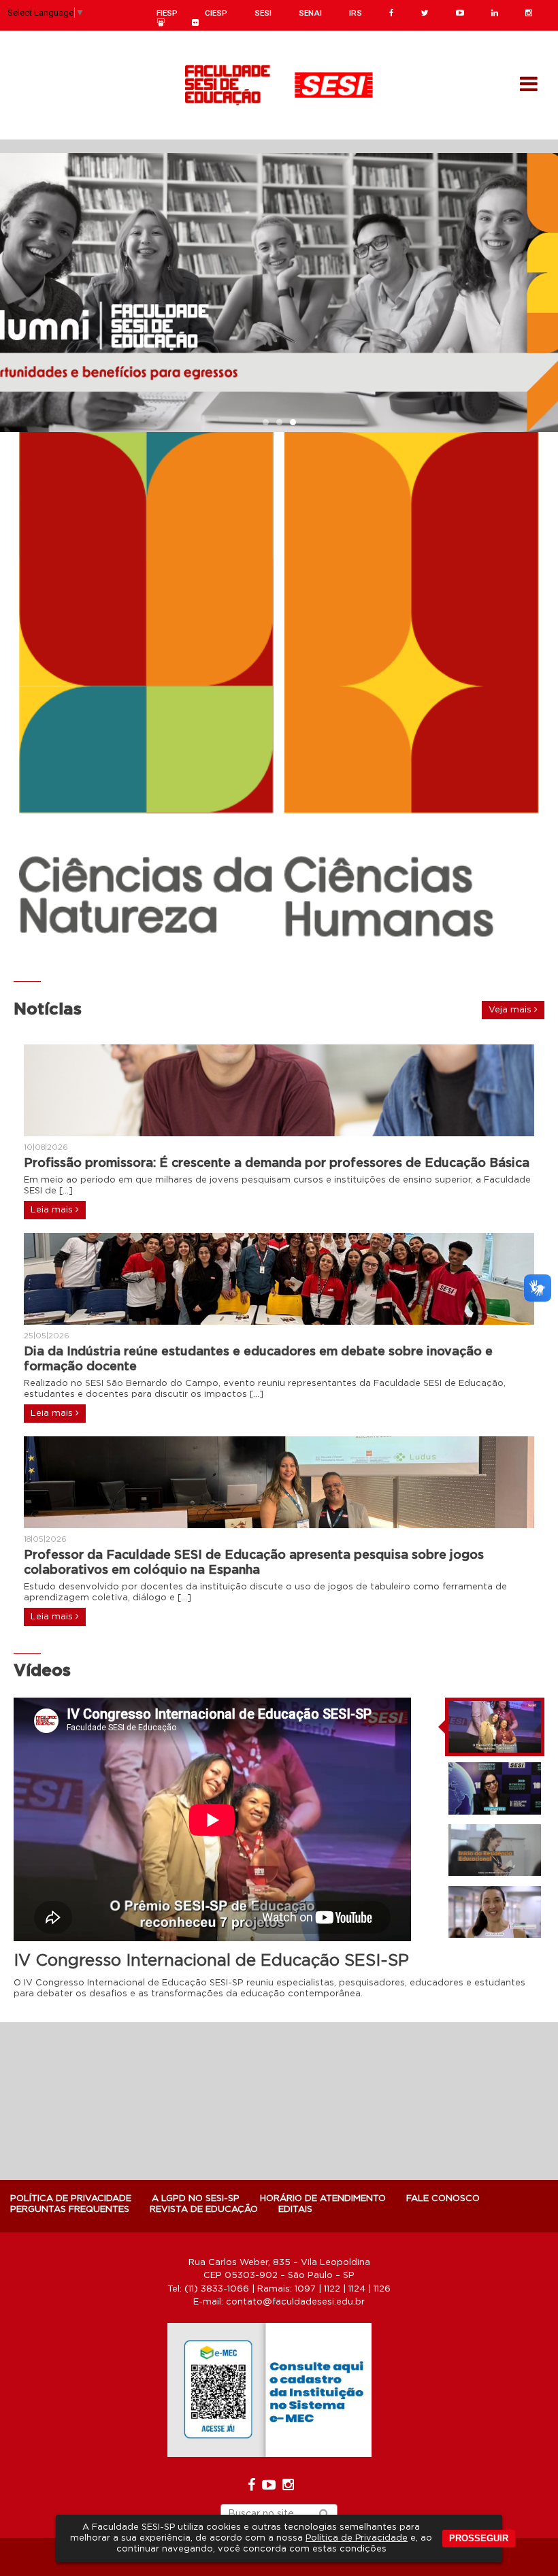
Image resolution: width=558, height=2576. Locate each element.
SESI (263, 13)
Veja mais (511, 1010)
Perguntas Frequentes (70, 2210)
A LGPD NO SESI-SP (196, 2199)
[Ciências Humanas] (412, 691)
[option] (279, 293)
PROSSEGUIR (479, 2538)
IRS (356, 13)
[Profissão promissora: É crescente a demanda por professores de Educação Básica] (279, 1090)
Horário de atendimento (323, 2199)
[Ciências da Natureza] (146, 683)
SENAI (310, 13)
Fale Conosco (443, 2199)
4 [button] (286, 959)
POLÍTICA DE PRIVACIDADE (71, 2199)
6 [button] (313, 959)
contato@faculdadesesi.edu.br (295, 2302)
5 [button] (299, 959)
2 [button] (279, 423)
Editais (295, 2210)
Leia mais (53, 1210)
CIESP (216, 13)
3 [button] (293, 423)
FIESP (167, 13)
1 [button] (265, 423)
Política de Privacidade (357, 2538)
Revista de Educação (204, 2210)
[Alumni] (279, 293)
